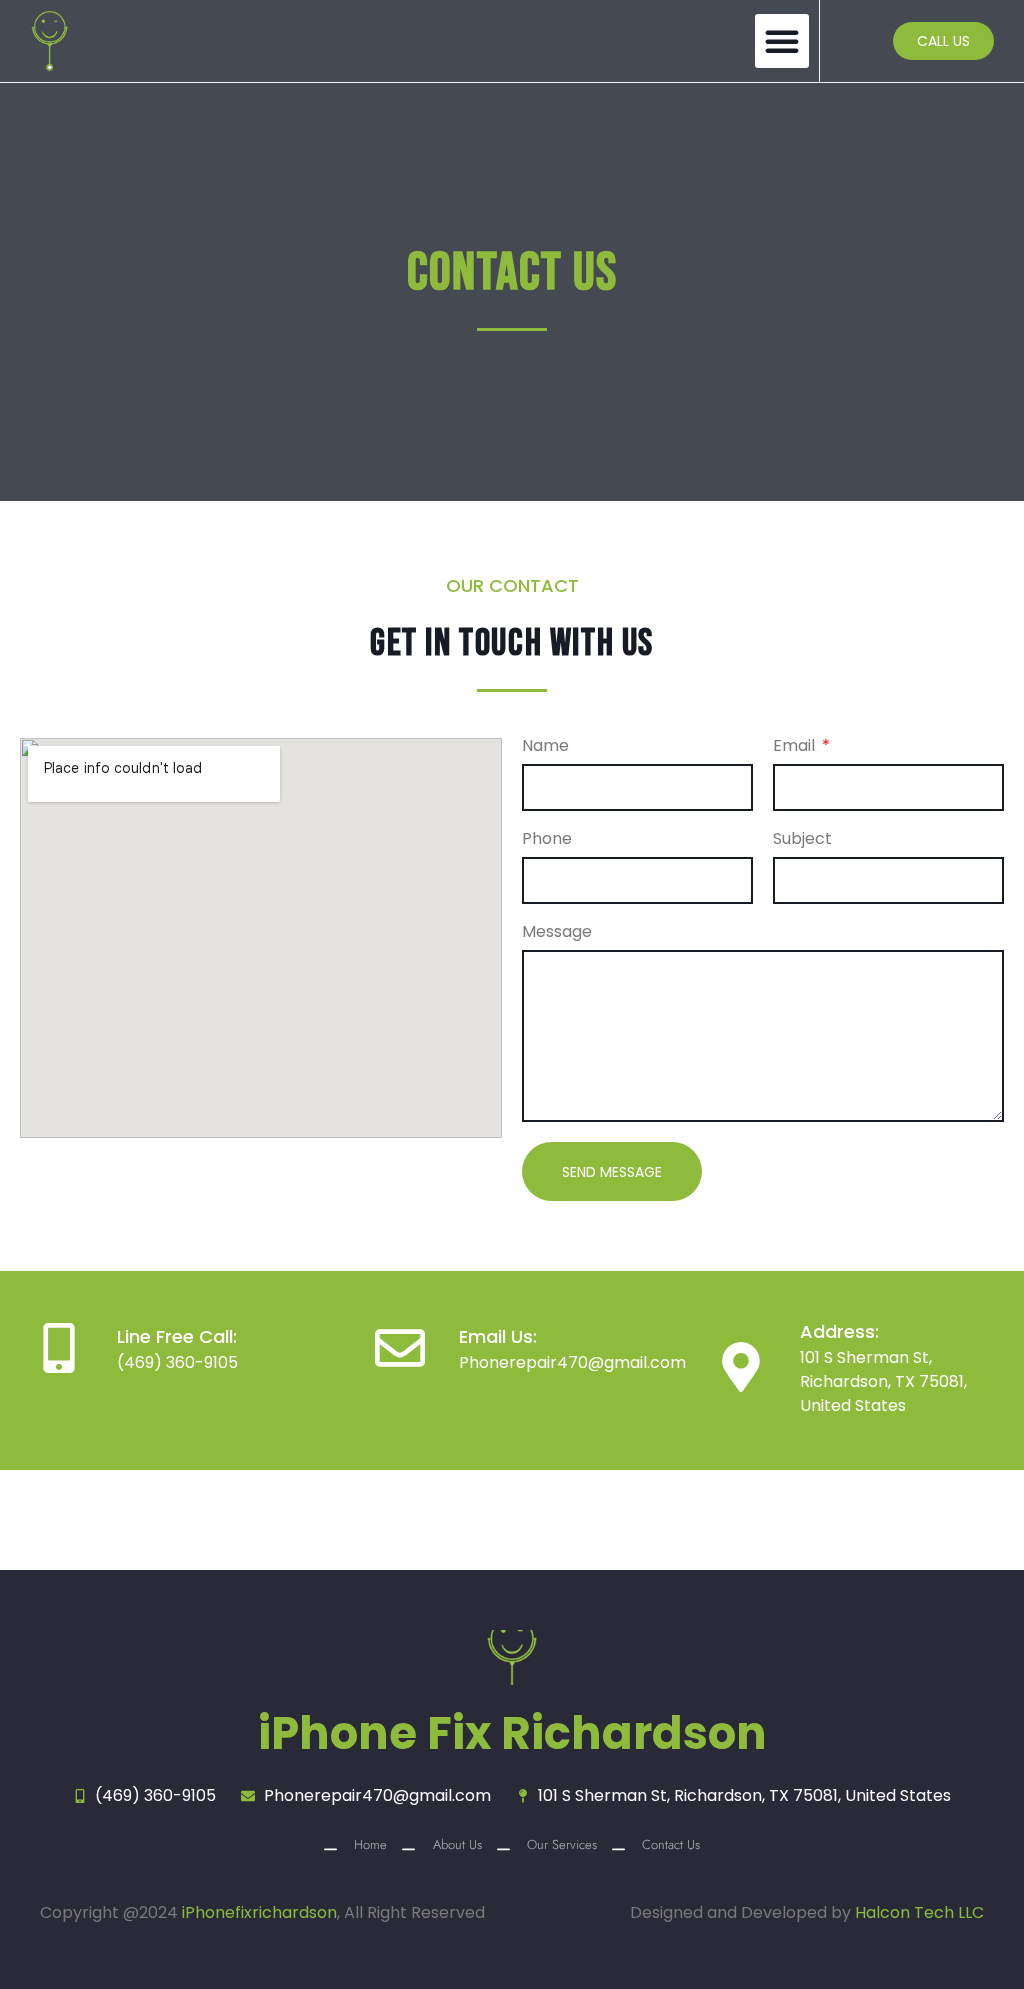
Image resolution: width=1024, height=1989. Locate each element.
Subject (802, 840)
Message (557, 933)
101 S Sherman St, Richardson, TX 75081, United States (883, 1381)
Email (796, 747)
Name (545, 747)
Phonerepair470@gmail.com (572, 1362)
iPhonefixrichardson (259, 1912)
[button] (782, 41)
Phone (547, 840)
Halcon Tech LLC (919, 1912)
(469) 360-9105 (177, 1362)
